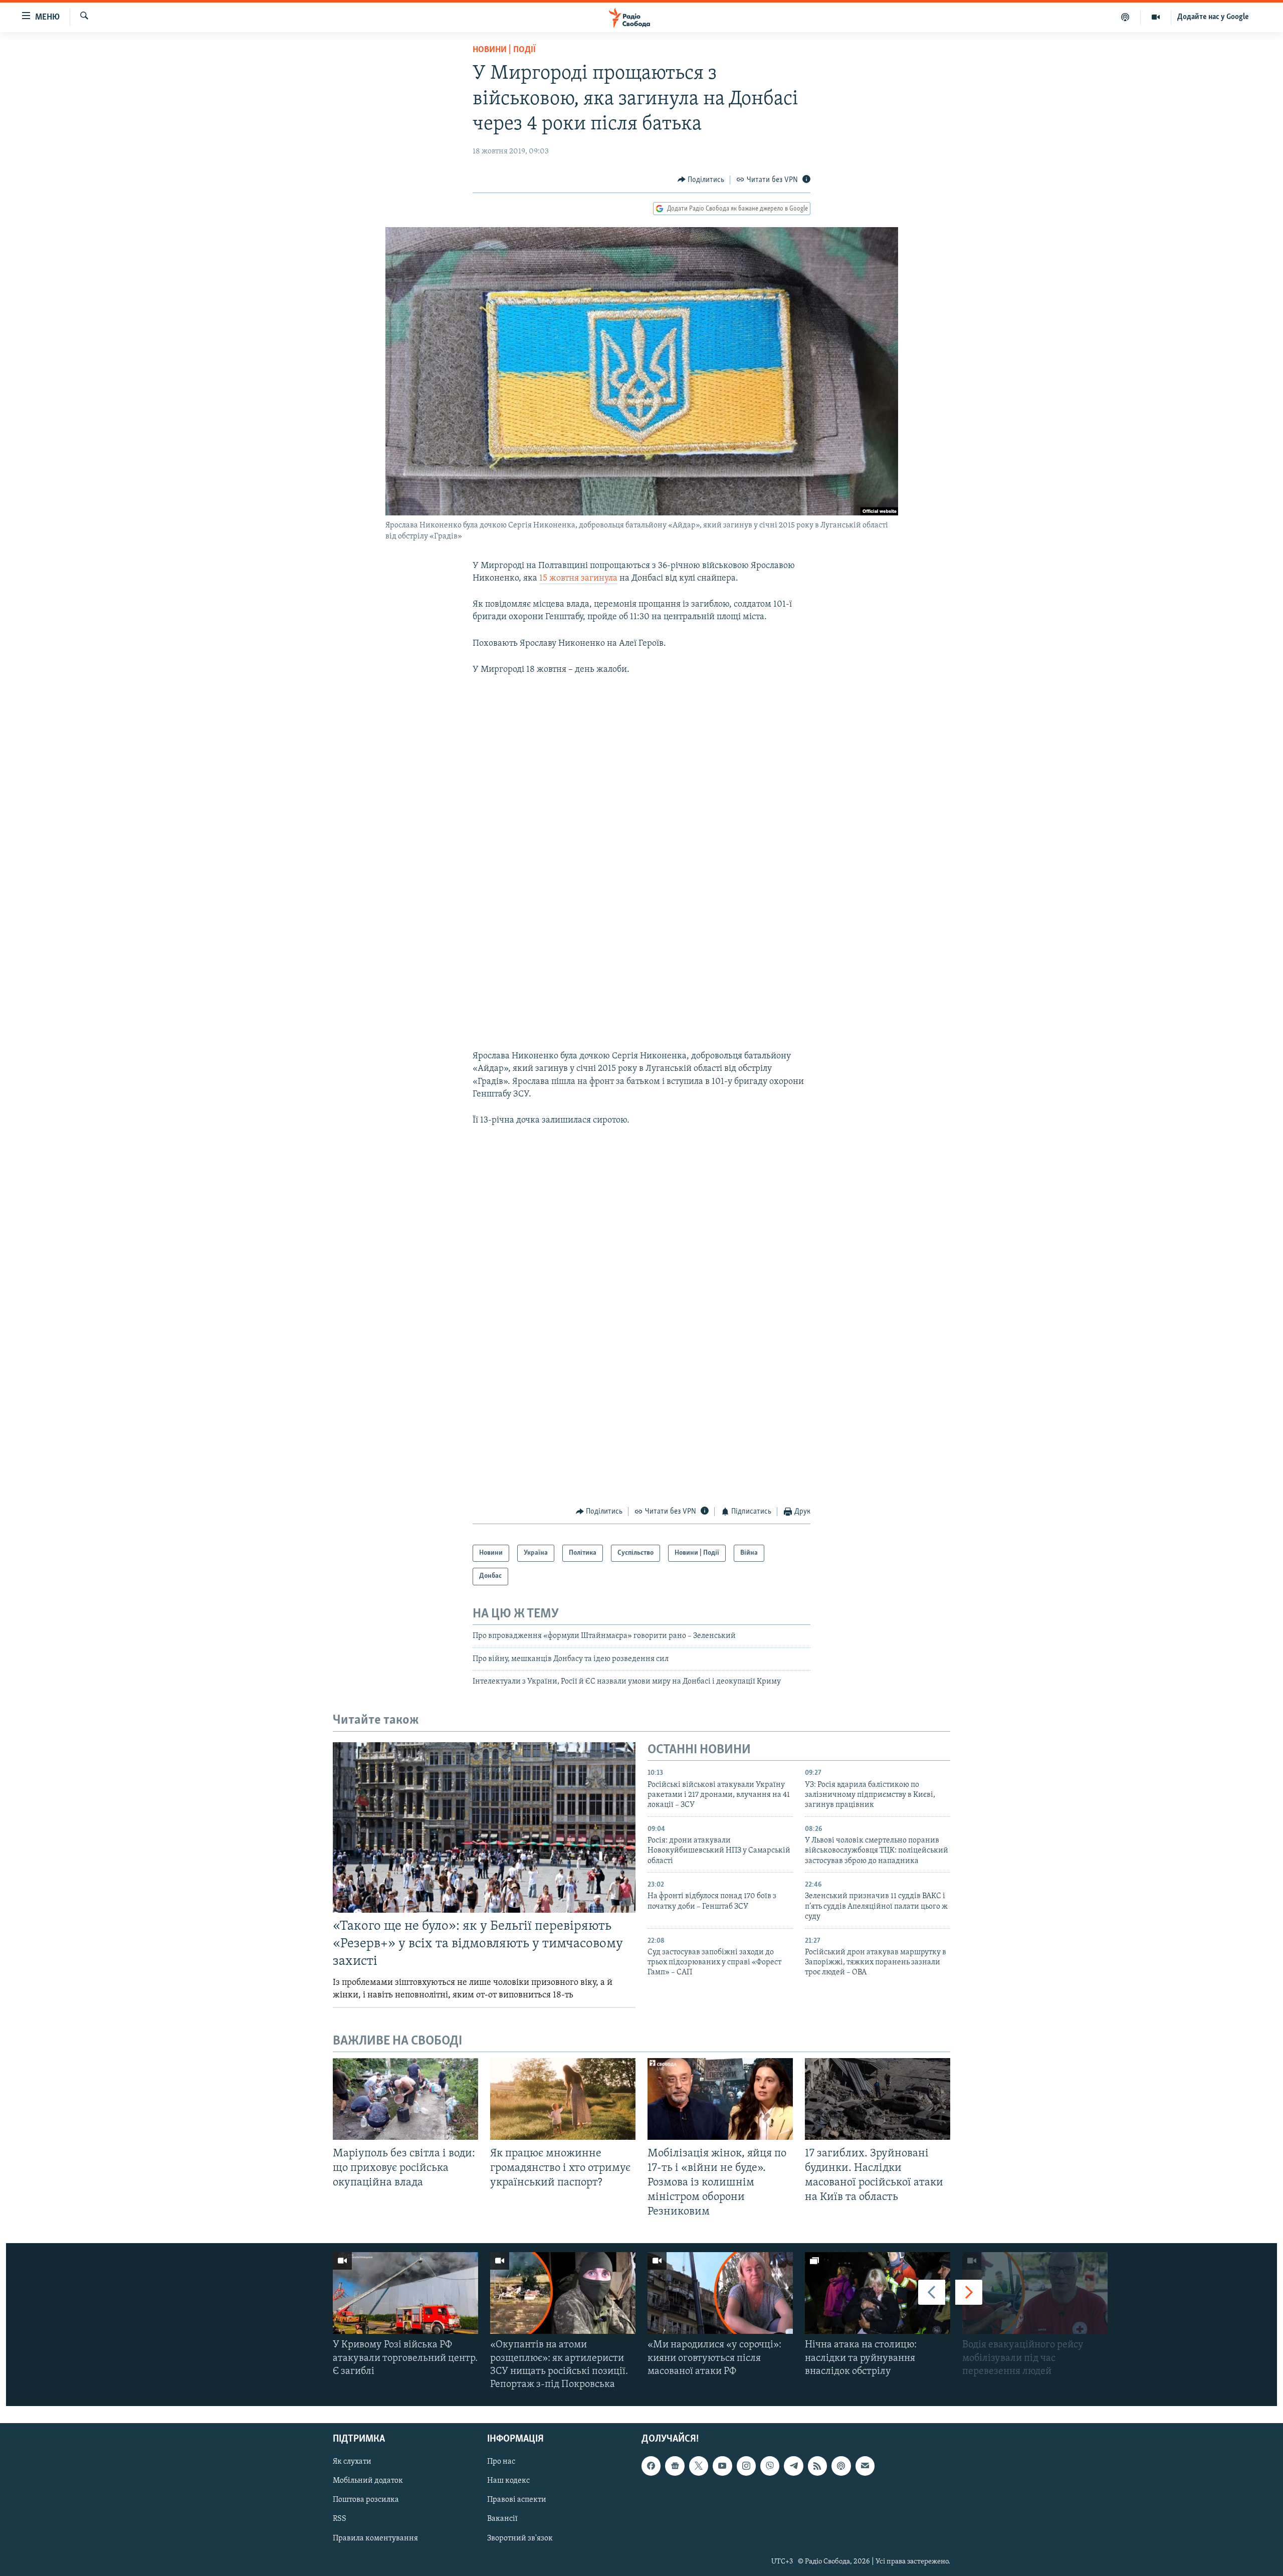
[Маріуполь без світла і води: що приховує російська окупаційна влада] (405, 2099)
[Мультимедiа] (1156, 17)
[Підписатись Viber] (770, 2466)
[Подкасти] (1125, 17)
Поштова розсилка (366, 2500)
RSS (340, 2519)
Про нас (501, 2462)
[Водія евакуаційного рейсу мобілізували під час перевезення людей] (1035, 2293)
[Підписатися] (865, 2466)
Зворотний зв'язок (520, 2538)
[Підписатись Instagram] (746, 2466)
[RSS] (817, 2466)
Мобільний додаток (368, 2481)
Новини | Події (504, 50)
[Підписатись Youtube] (722, 2466)
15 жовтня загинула (578, 579)
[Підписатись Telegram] (793, 2466)
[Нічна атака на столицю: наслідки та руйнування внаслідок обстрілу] (878, 2293)
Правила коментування (375, 2538)
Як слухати (352, 2462)
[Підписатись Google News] (675, 2466)
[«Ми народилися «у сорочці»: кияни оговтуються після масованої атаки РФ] (720, 2293)
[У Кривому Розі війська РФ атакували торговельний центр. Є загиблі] (405, 2293)
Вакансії (502, 2519)
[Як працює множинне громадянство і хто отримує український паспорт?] (563, 2099)
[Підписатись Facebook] (651, 2466)
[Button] (701, 180)
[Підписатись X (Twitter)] (699, 2466)
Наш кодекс (508, 2481)
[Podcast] (841, 2466)
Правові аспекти (517, 2500)
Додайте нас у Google (1213, 17)
